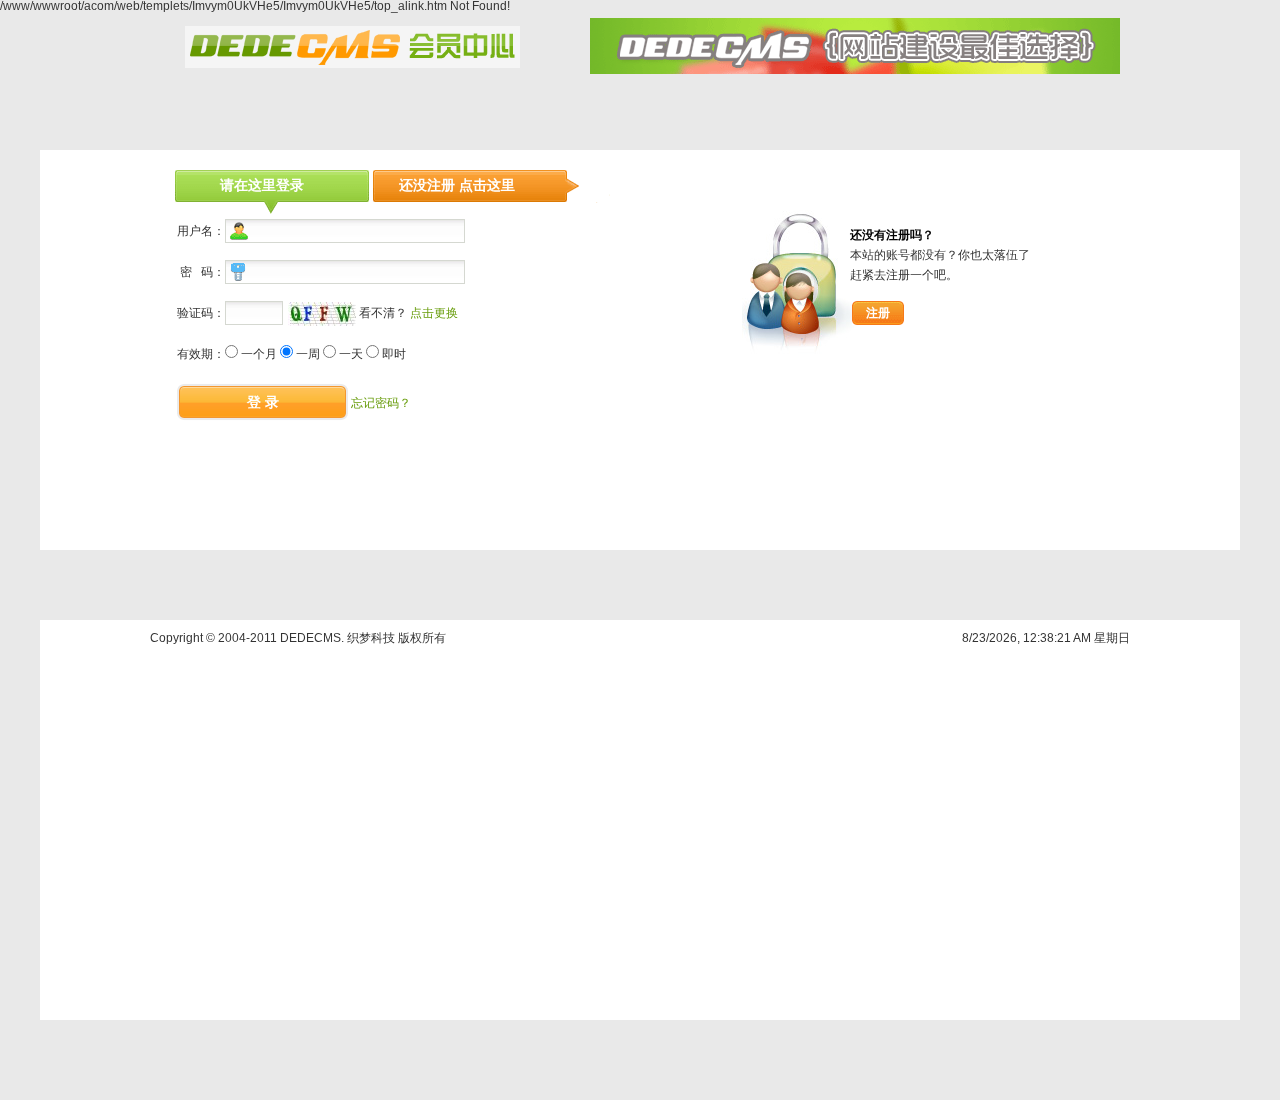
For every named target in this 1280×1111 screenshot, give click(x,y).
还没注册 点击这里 (457, 185)
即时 (394, 354)
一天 (351, 354)
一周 (308, 354)
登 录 (263, 402)
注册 (878, 313)
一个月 (259, 354)
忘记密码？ (381, 403)
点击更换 (434, 313)
